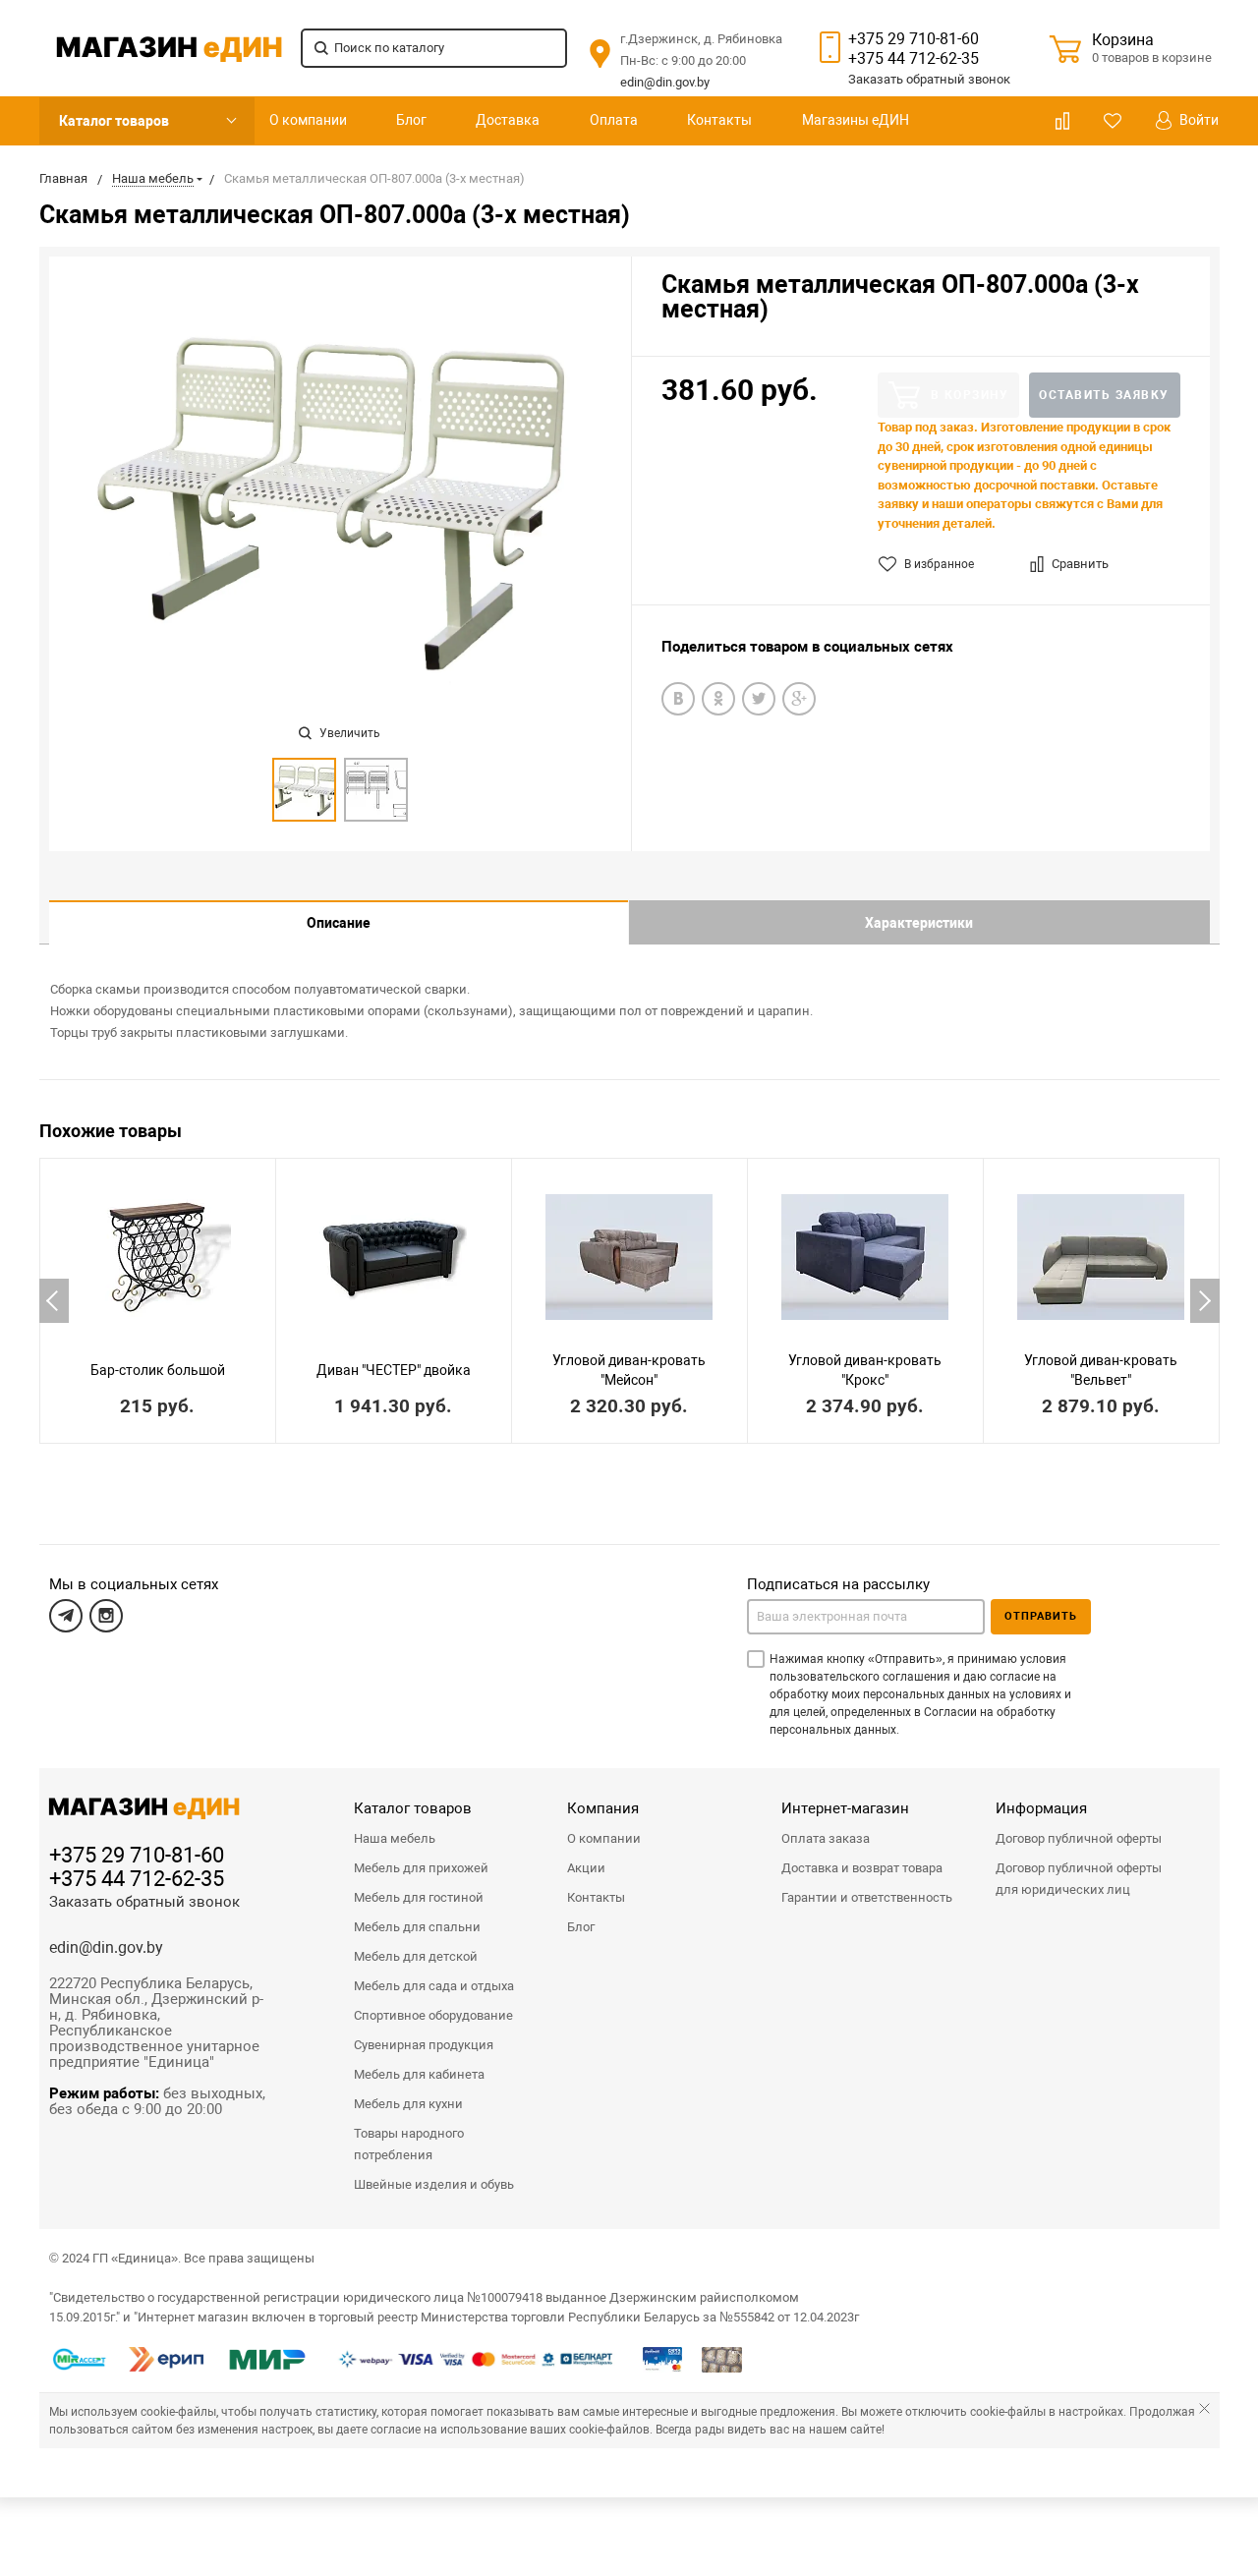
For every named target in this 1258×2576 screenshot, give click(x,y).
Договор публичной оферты (1079, 1838)
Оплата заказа (826, 1838)
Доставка (508, 120)
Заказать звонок (929, 79)
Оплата (614, 120)
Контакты (719, 120)
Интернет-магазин (845, 1808)
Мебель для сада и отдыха (434, 1986)
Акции (586, 1868)
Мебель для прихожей (421, 1868)
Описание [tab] (339, 923)
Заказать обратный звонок (144, 1902)
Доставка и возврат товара (862, 1868)
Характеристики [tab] (919, 923)
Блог (411, 120)
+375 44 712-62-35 (914, 58)
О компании (308, 120)
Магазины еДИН (856, 120)
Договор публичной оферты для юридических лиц (1079, 1879)
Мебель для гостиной (419, 1897)
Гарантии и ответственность (867, 1897)
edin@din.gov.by (665, 82)
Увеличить (348, 733)
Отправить (1041, 1616)
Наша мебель (395, 1838)
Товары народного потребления (409, 2144)
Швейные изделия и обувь (434, 2184)
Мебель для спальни (417, 1927)
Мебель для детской (416, 1956)
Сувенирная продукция (424, 2045)
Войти (1198, 120)
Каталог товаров (114, 121)
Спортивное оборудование (433, 2015)
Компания (603, 1808)
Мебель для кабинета (419, 2074)
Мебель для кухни (408, 2104)
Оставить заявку (1104, 395)
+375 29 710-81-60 (914, 39)
